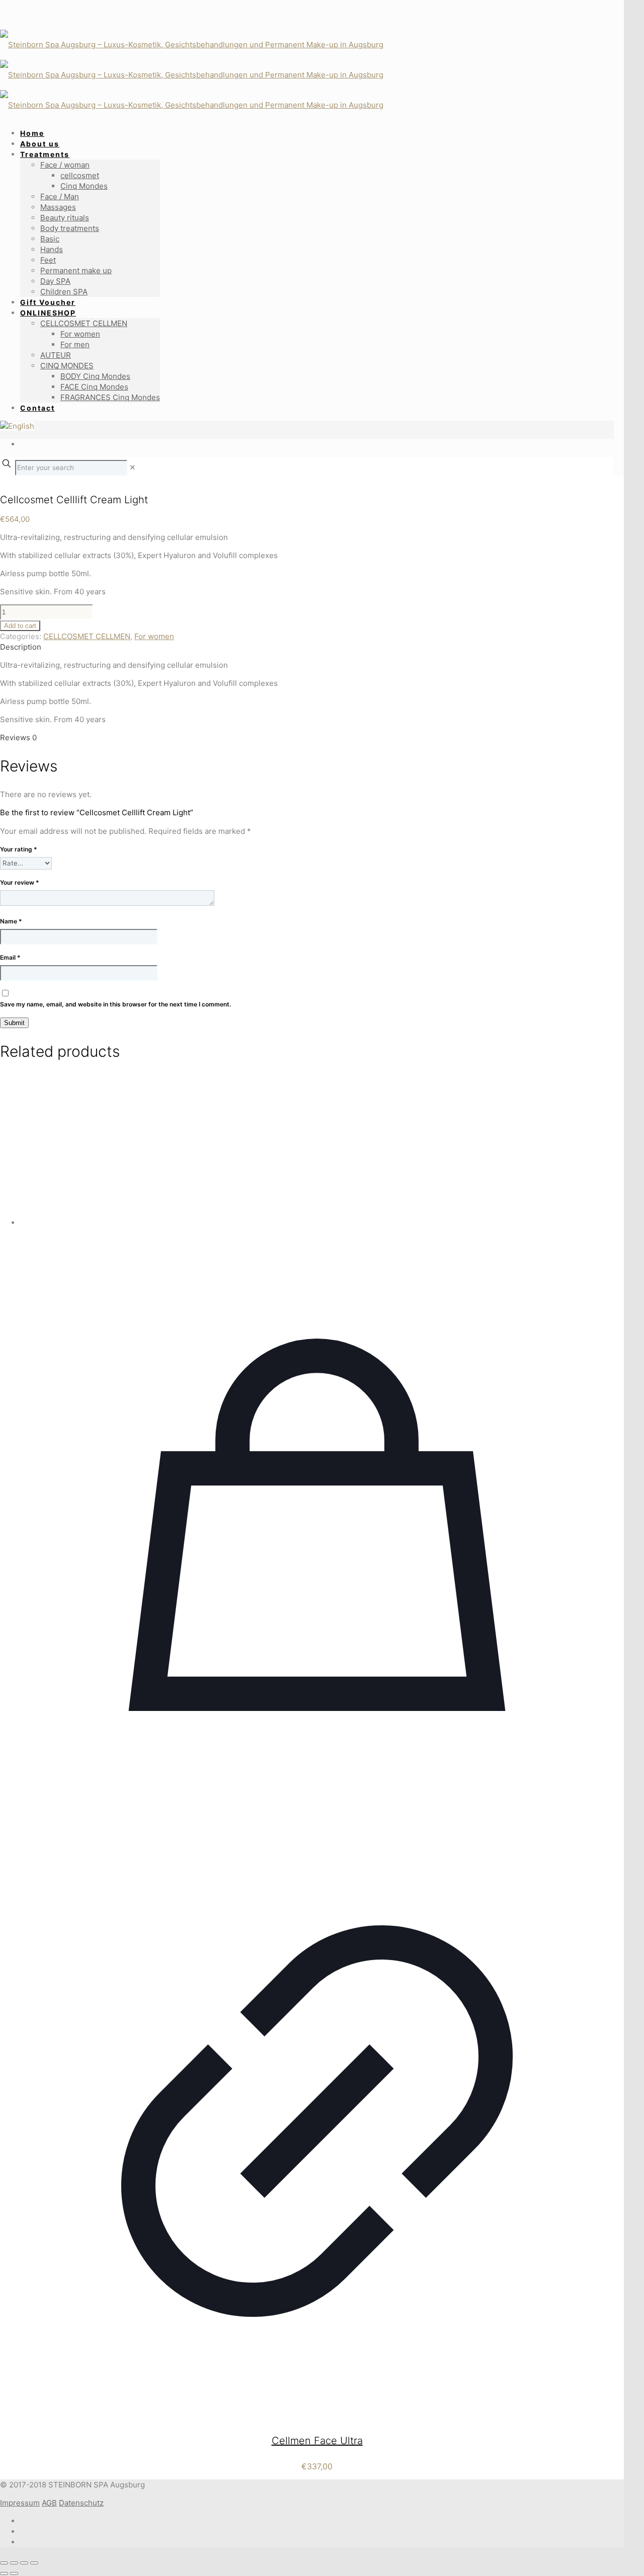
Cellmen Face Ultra (317, 2441)
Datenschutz (81, 2503)
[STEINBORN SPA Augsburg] (223, 75)
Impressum (20, 2503)
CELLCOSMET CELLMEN (87, 636)
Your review (20, 882)
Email (10, 957)
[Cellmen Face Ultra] (317, 1151)
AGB (49, 2503)
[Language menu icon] (17, 426)
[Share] (24, 2563)
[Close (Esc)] (34, 2563)
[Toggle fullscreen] (14, 2563)
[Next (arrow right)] (14, 2573)
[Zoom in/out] (4, 2563)
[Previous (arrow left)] (4, 2573)
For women (154, 636)
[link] (133, 467)
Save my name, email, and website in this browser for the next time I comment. (115, 1004)
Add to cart (20, 626)
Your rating (19, 849)
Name (11, 921)
